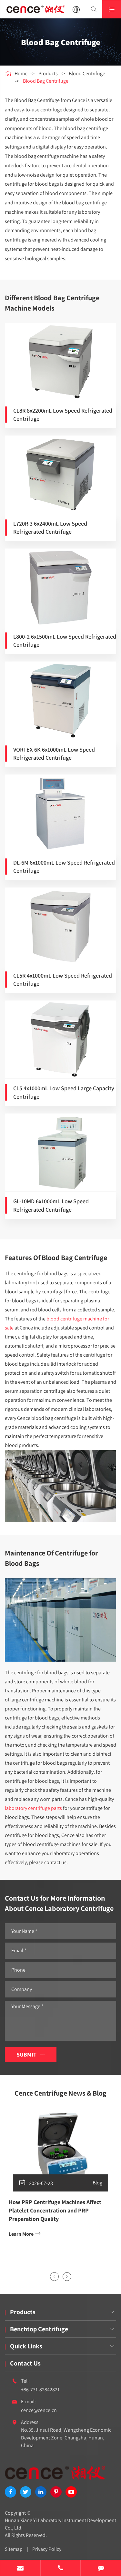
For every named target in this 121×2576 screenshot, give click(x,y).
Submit (31, 2054)
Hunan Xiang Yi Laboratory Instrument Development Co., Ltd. (60, 2524)
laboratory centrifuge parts (33, 1808)
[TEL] (60, 2569)
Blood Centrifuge (87, 73)
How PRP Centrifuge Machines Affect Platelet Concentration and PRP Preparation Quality (55, 2210)
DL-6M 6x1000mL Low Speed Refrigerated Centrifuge (64, 867)
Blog (97, 2183)
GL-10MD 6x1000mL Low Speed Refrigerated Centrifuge (51, 1205)
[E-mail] (20, 2569)
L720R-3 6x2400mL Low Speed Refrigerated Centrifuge (50, 528)
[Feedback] (101, 2569)
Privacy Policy (47, 2549)
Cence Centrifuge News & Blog (60, 2093)
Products (48, 73)
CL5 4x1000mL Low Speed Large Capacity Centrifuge (64, 1092)
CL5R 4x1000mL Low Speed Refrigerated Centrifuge (63, 980)
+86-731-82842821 (40, 2390)
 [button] (54, 2277)
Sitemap (14, 2549)
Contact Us (25, 2363)
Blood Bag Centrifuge (46, 81)
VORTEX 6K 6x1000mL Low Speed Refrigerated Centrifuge (54, 754)
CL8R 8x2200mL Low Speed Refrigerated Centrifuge (63, 415)
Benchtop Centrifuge (39, 2329)
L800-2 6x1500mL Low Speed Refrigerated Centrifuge (65, 641)
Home (21, 73)
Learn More (25, 2234)
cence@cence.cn (39, 2410)
